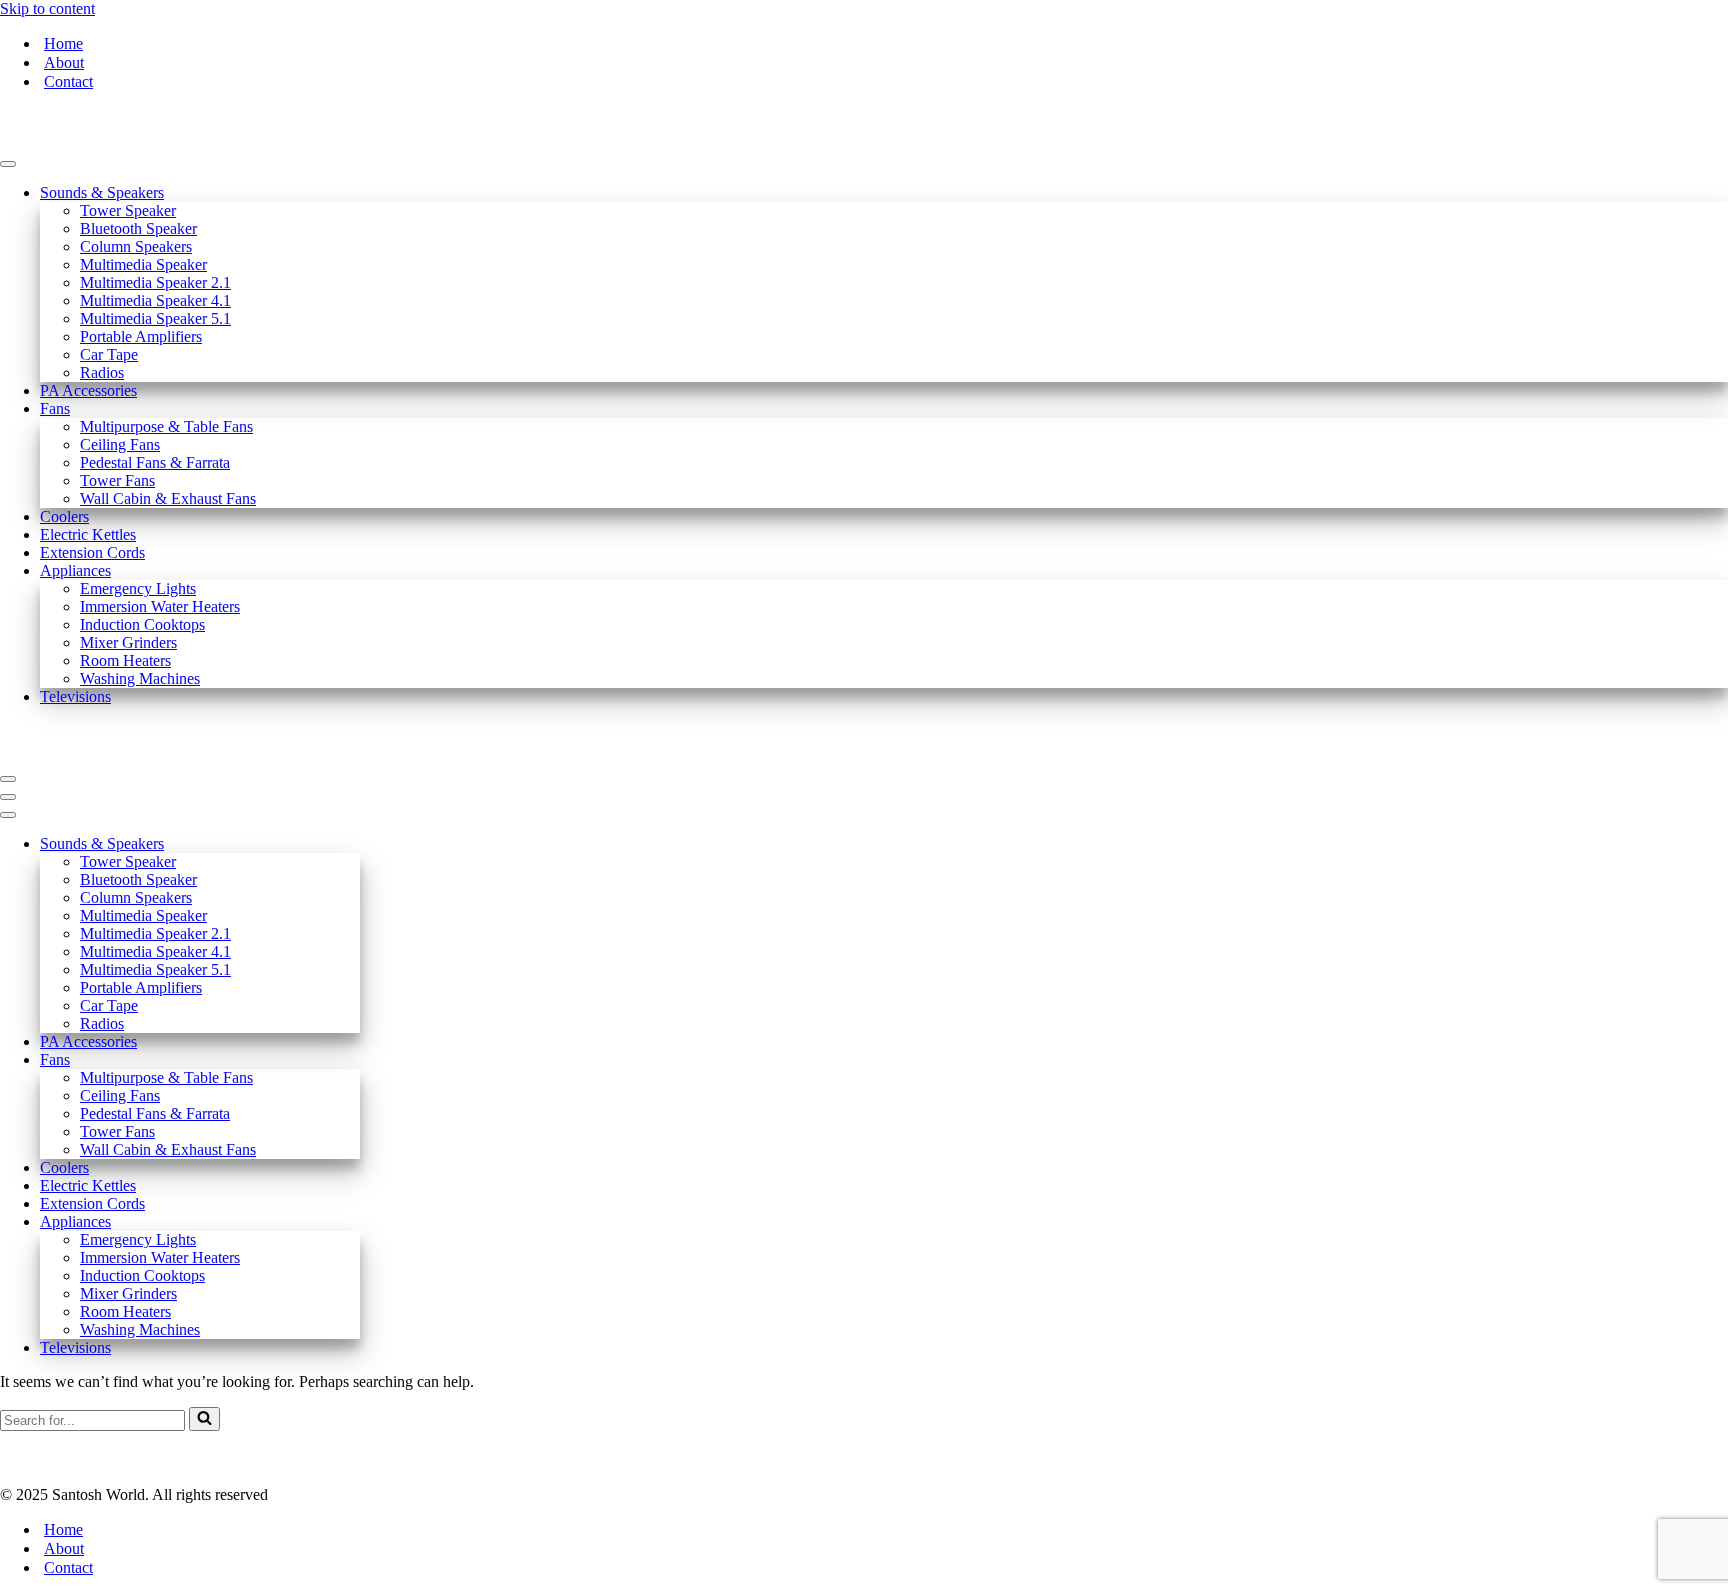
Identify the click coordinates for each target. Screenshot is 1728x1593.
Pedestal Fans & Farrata (155, 462)
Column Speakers (136, 246)
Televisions (75, 696)
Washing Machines (140, 678)
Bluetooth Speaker (138, 228)
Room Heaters (125, 660)
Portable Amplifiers (141, 336)
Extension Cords (92, 552)
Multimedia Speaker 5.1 (155, 318)
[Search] (204, 1419)
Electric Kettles (88, 534)
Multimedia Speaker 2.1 (155, 282)
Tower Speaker (128, 210)
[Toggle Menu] (8, 164)
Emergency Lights (138, 588)
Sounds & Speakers (102, 192)
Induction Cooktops (142, 624)
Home (63, 43)
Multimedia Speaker (143, 264)
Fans (55, 408)
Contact (68, 81)
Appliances (75, 570)
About (64, 62)
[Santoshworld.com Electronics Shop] (100, 140)
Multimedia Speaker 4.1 (155, 300)
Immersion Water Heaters (160, 606)
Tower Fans (117, 480)
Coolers (64, 516)
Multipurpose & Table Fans (166, 426)
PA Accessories (88, 390)
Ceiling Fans (120, 444)
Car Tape (109, 354)
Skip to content (47, 8)
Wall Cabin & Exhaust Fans (168, 498)
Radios (102, 372)
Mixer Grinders (128, 642)
